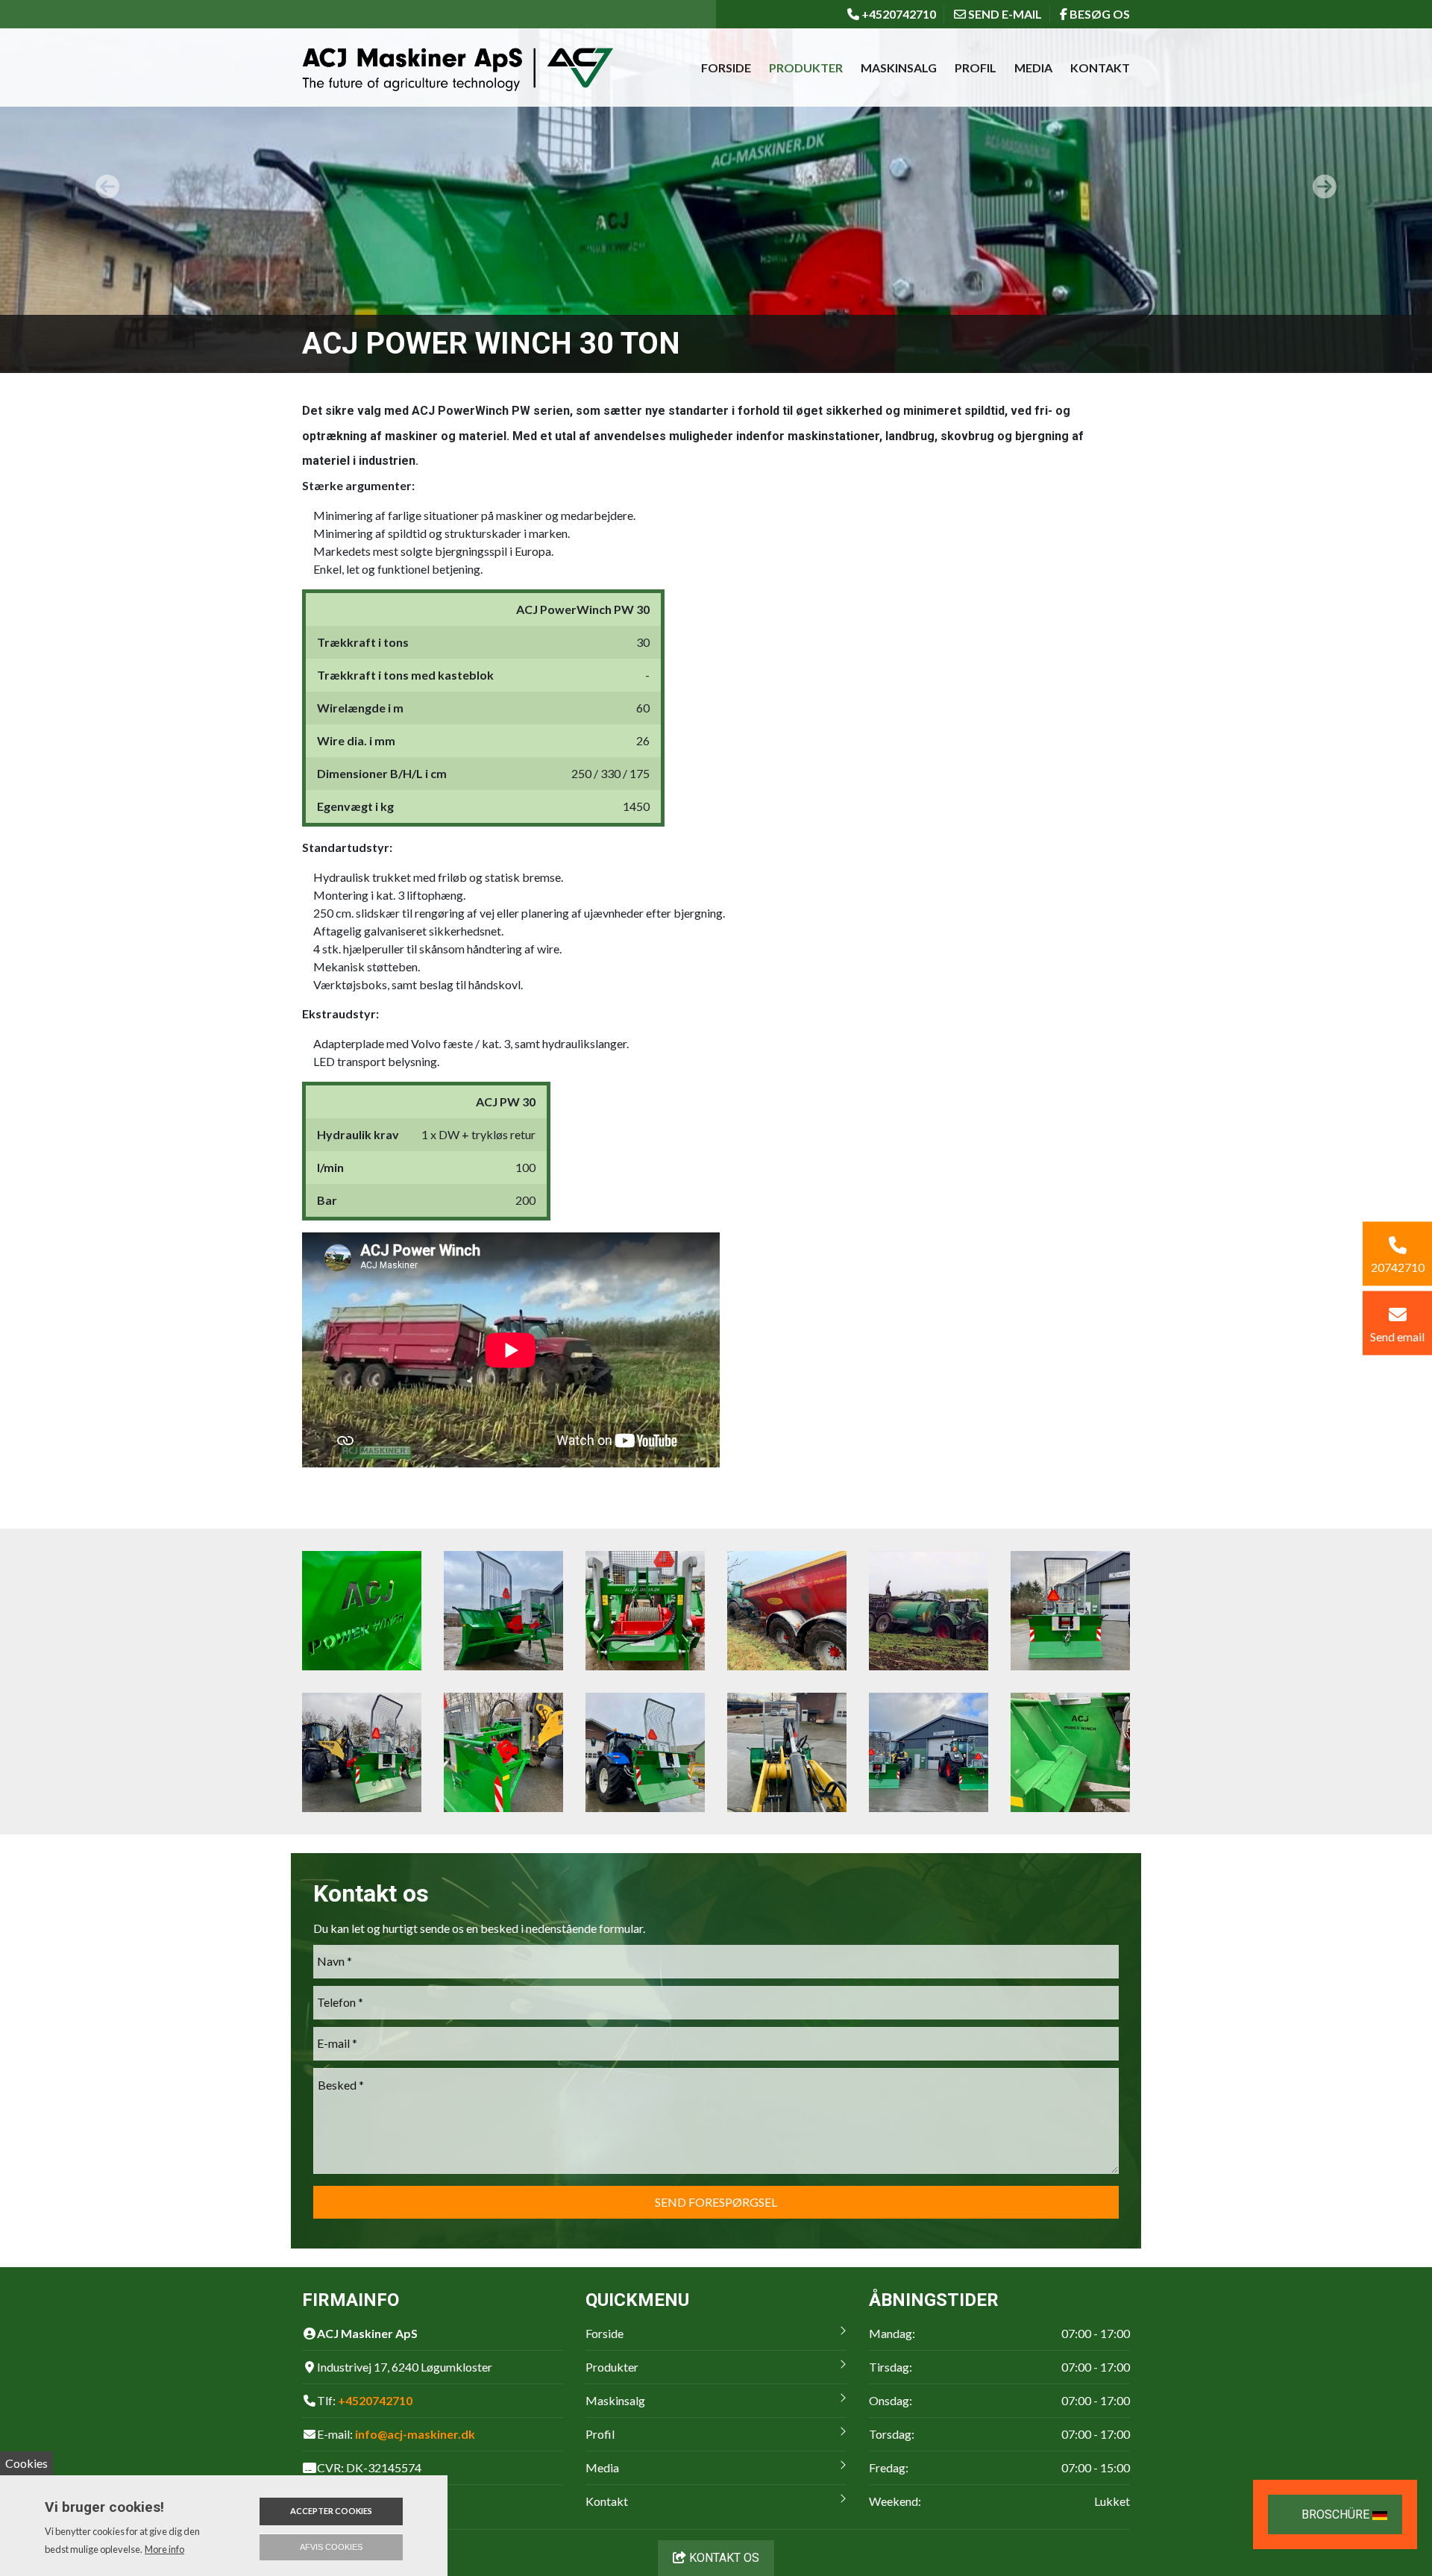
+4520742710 (375, 2400)
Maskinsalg (899, 68)
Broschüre (1337, 2514)
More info (164, 2549)
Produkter (806, 68)
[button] (107, 187)
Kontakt (1100, 68)
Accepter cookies (331, 2511)
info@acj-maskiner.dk (415, 2434)
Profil (976, 68)
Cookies (26, 2463)
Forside (726, 68)
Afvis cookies (331, 2547)
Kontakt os (723, 2558)
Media (1033, 68)
